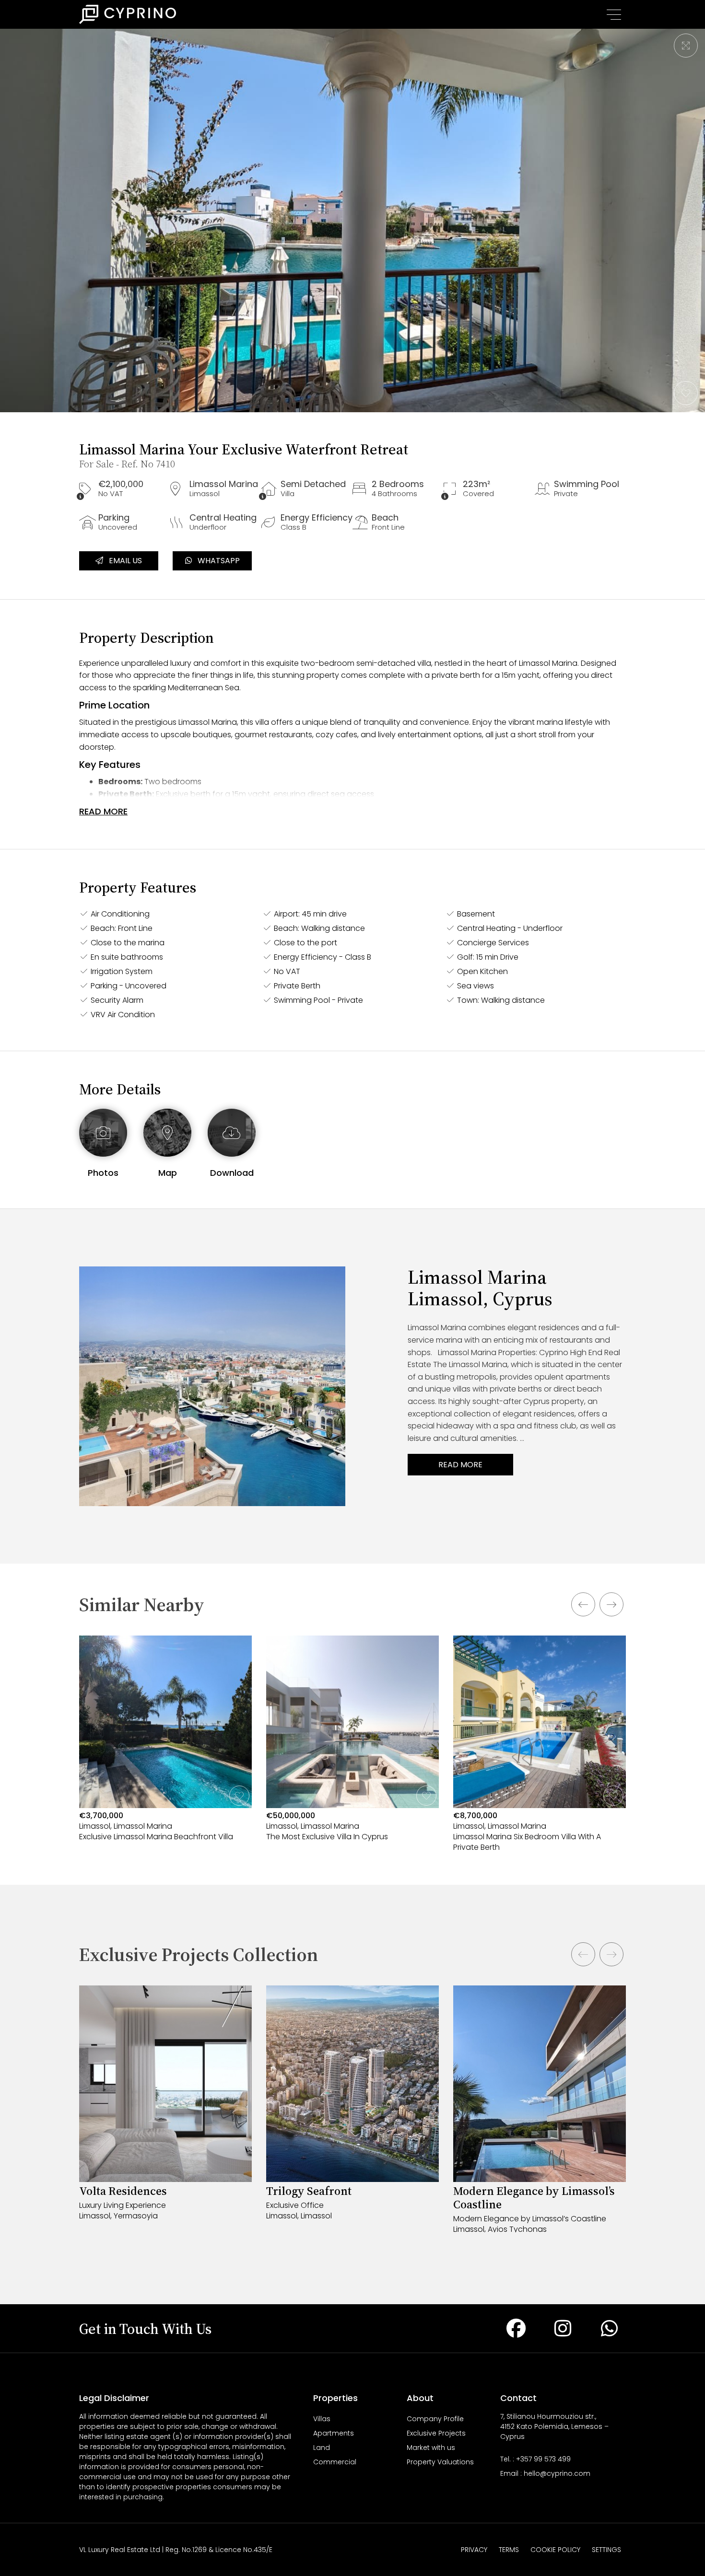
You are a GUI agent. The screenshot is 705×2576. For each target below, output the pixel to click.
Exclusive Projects (436, 2433)
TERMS (509, 2550)
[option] (165, 1753)
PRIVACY (474, 2550)
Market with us (431, 2448)
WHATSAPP (216, 561)
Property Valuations (440, 2462)
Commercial (335, 2462)
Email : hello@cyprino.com (545, 2473)
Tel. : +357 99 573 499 (535, 2459)
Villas (322, 2419)
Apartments (334, 2433)
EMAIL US (123, 561)
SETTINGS (606, 2550)
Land (322, 2448)
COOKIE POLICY (555, 2550)
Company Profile (435, 2419)
